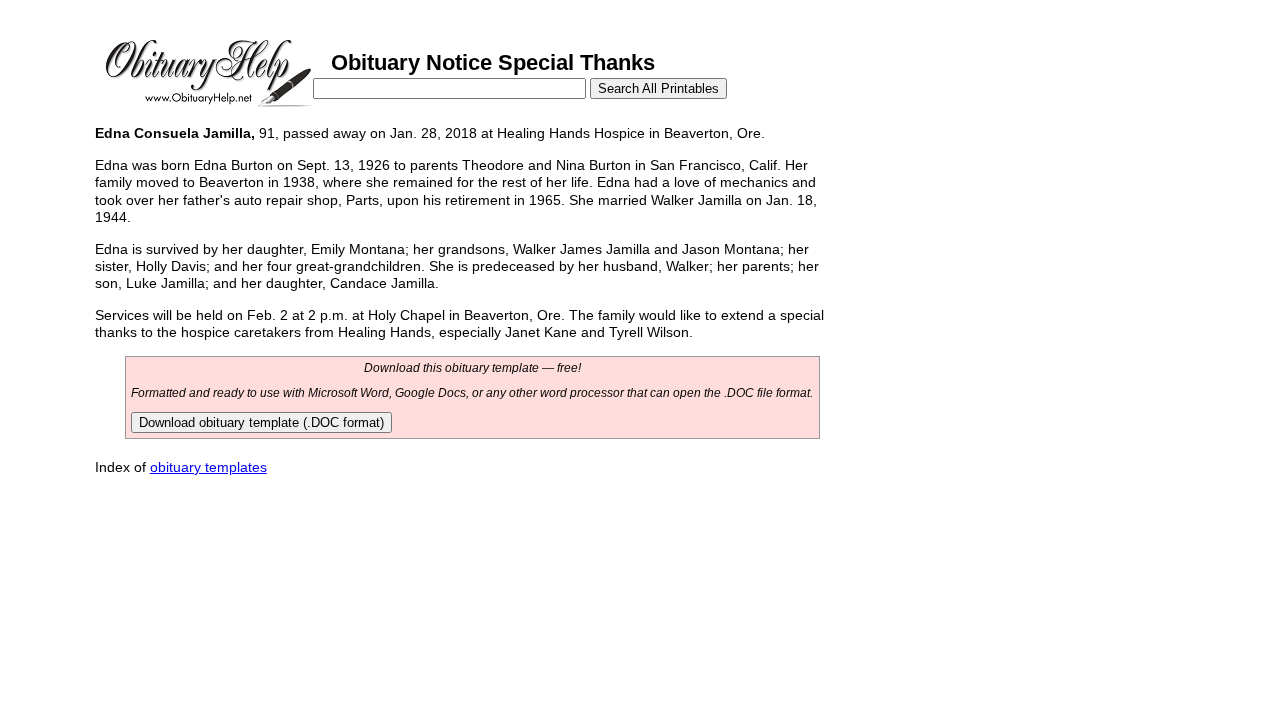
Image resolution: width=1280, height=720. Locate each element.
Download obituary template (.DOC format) (261, 422)
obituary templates (208, 467)
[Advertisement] (988, 258)
